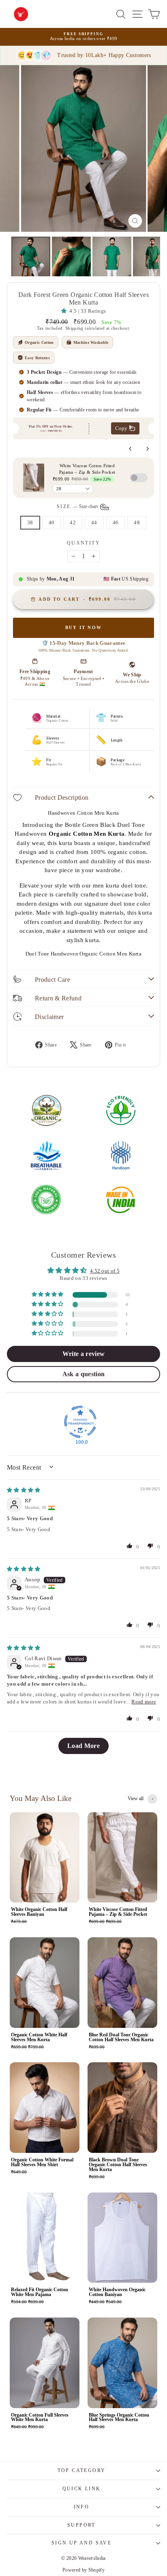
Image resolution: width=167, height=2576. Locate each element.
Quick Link (82, 2489)
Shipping (74, 328)
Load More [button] (83, 1746)
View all (136, 1799)
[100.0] (80, 1422)
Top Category (82, 2470)
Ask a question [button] (84, 1374)
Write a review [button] (84, 1354)
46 (116, 522)
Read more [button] (144, 1702)
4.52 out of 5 (105, 1271)
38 (30, 522)
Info (82, 2507)
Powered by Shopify (83, 2570)
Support (81, 2525)
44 (94, 522)
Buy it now (83, 627)
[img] (24, 1490)
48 (137, 522)
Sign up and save (81, 2543)
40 (52, 522)
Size (78, 506)
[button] (65, 311)
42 (73, 522)
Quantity (83, 543)
